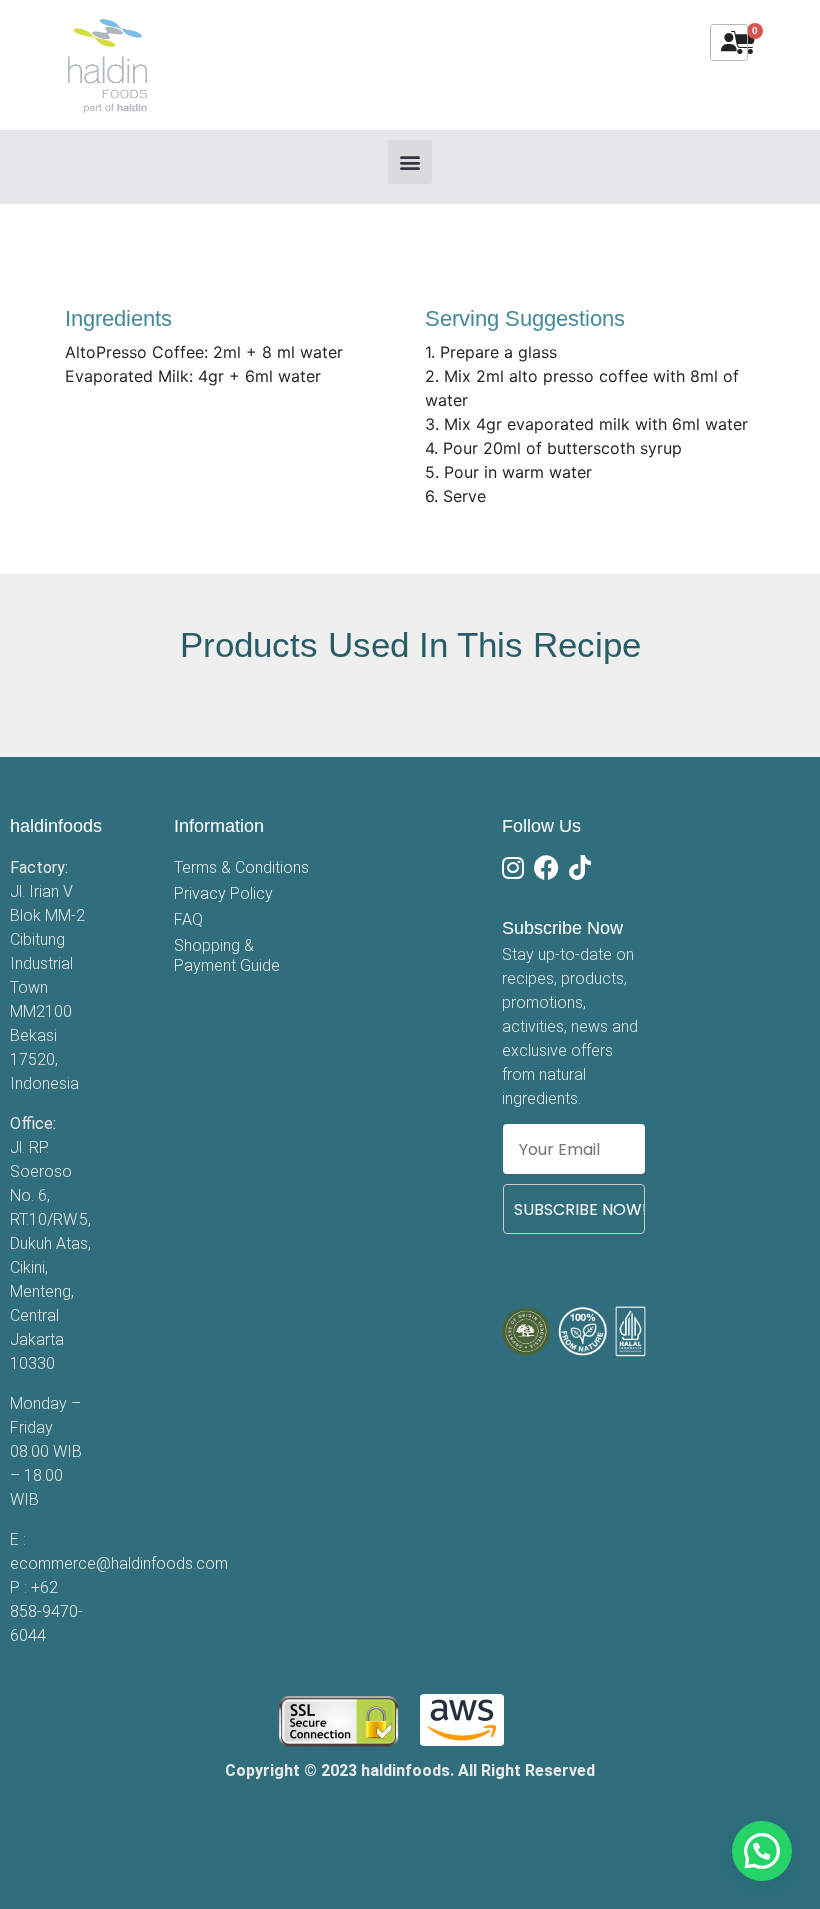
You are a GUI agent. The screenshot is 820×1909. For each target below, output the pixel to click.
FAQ (188, 919)
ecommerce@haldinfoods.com (119, 1563)
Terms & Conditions (241, 867)
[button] (410, 162)
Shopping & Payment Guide (227, 955)
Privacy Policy (223, 893)
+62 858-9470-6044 (46, 1611)
